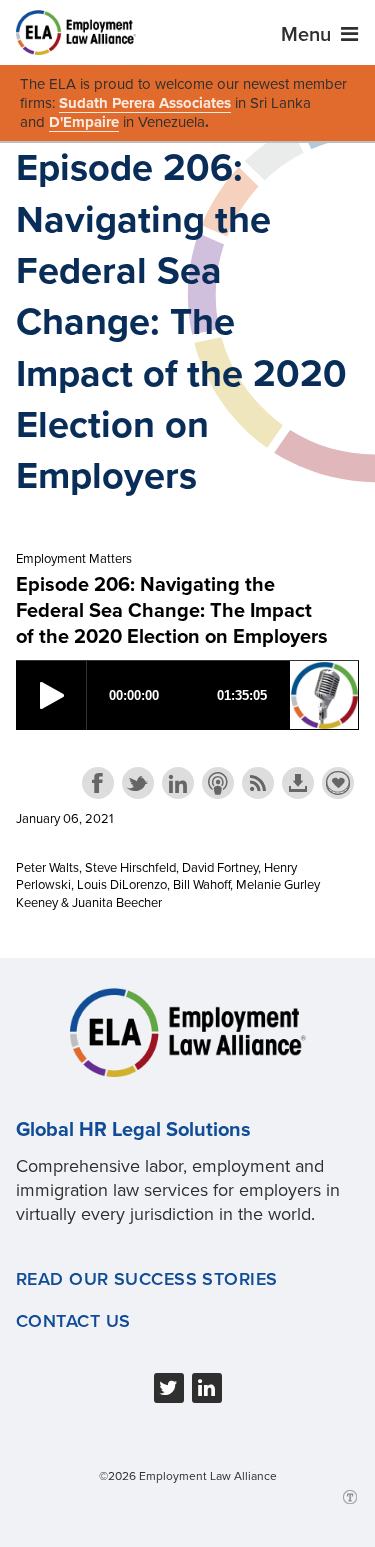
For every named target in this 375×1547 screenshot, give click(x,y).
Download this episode (298, 783)
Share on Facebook (98, 783)
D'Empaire (84, 122)
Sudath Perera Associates (145, 103)
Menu (308, 35)
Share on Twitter (138, 783)
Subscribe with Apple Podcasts (218, 783)
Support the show (338, 783)
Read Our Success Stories (147, 1279)
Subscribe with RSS (258, 783)
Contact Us (73, 1321)
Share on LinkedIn (178, 783)
